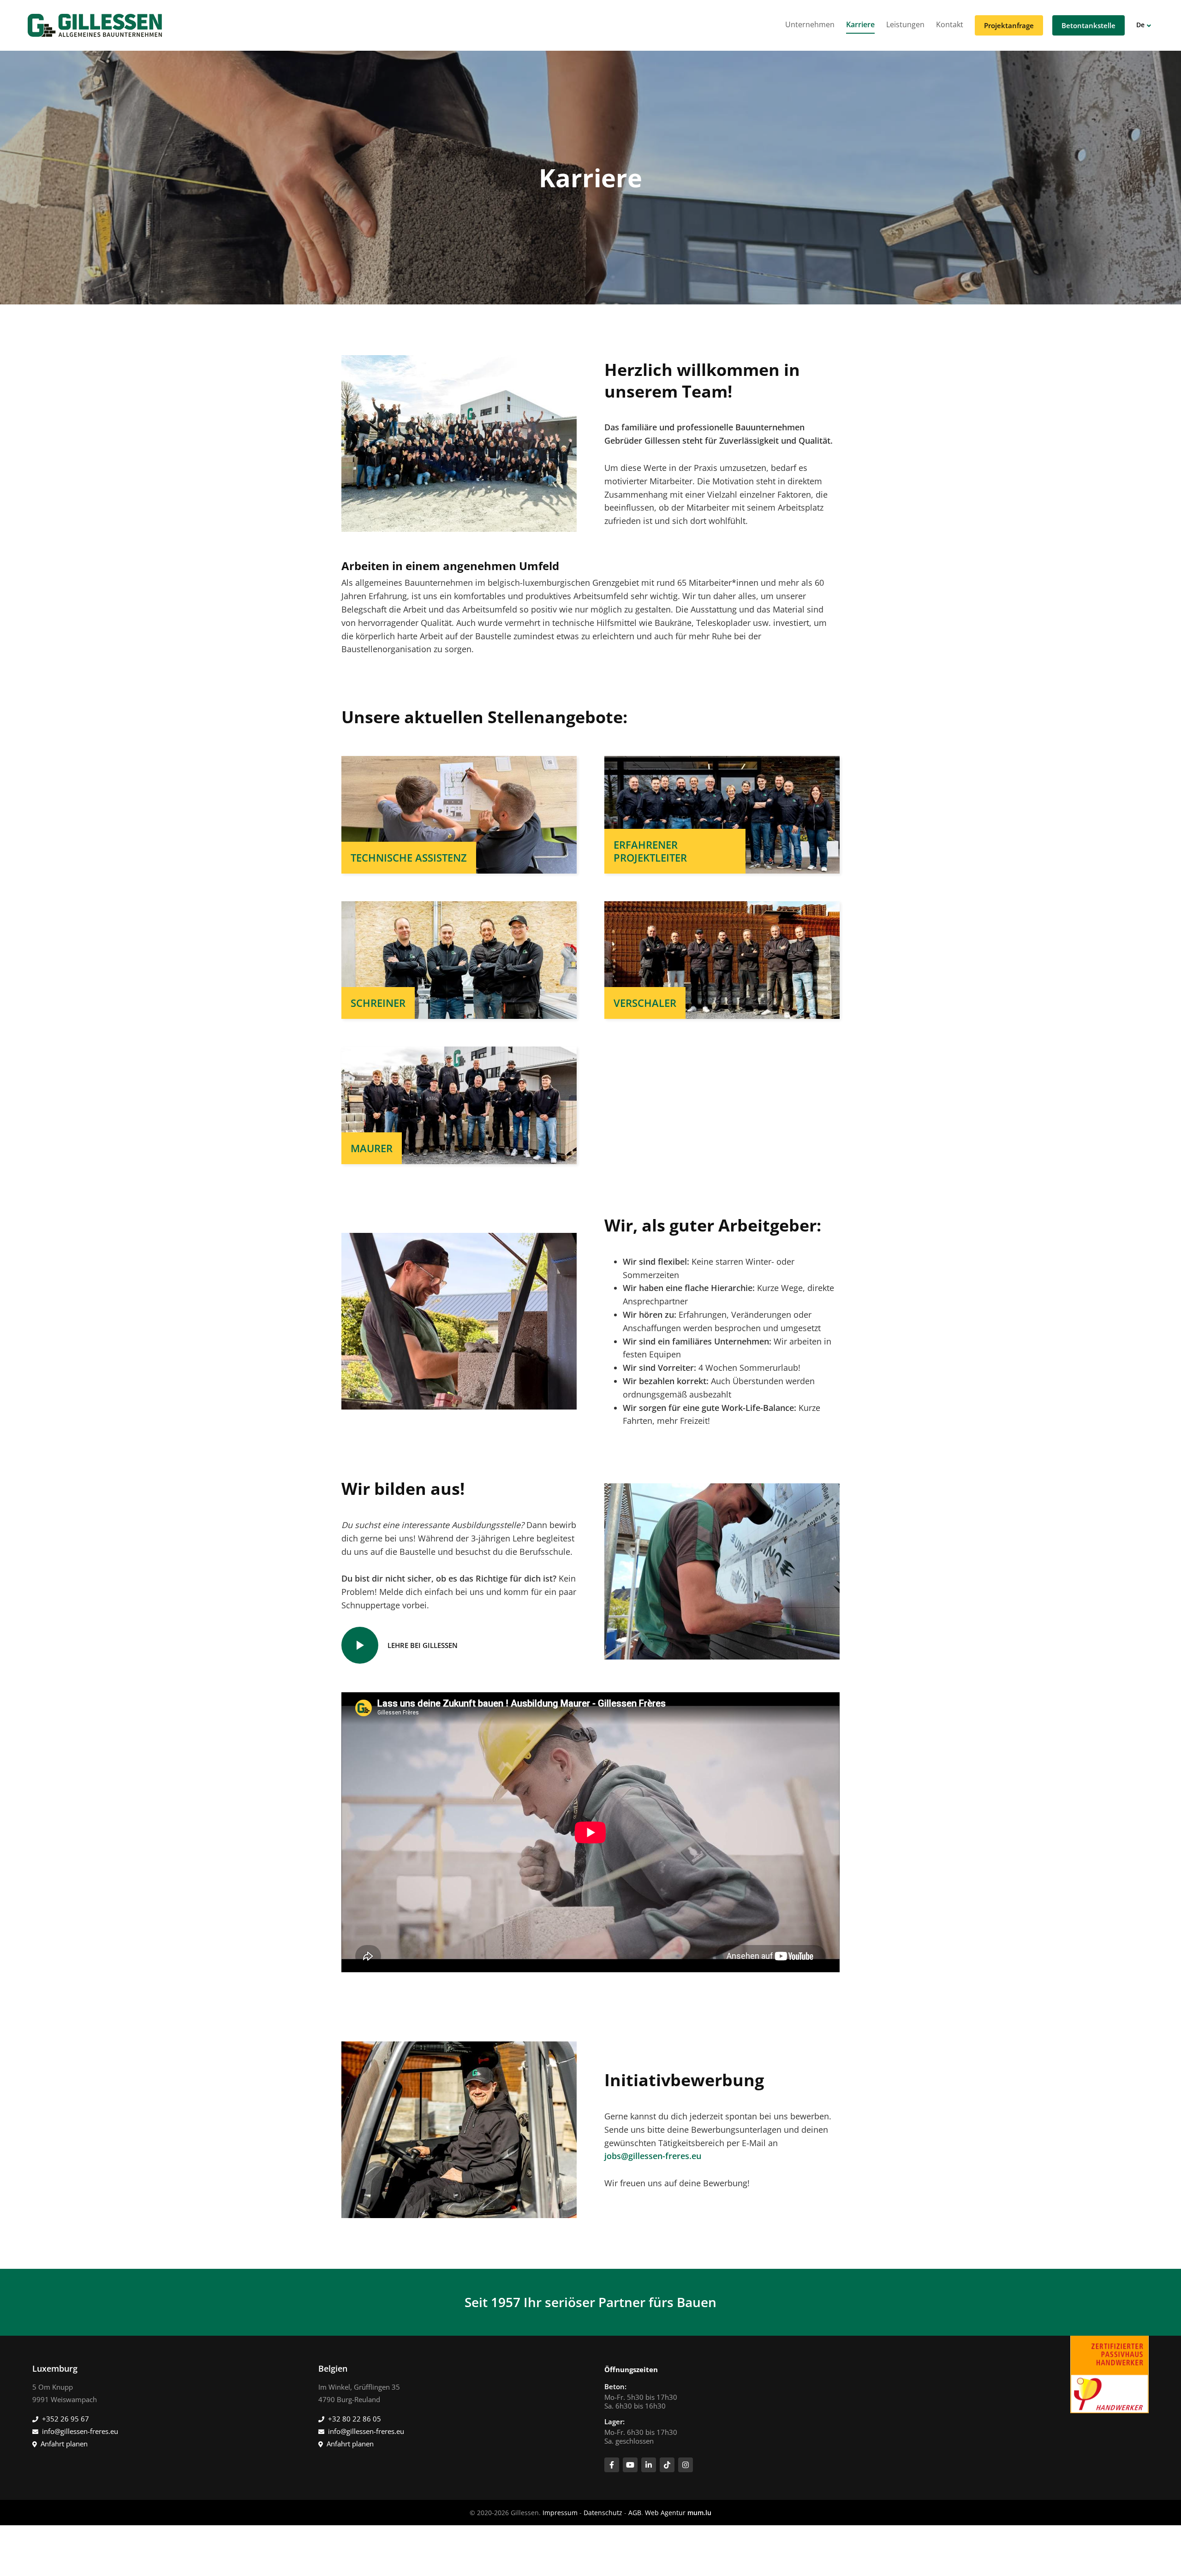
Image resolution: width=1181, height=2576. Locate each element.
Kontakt (950, 24)
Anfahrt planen (64, 2444)
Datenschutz (603, 2513)
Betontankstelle (1089, 25)
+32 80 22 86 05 (355, 2419)
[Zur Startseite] (95, 25)
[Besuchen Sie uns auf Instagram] (686, 2465)
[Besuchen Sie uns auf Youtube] (630, 2465)
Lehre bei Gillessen (423, 1645)
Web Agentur (665, 2513)
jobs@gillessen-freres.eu (653, 2156)
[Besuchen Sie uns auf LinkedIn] (649, 2465)
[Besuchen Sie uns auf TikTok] (667, 2465)
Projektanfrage (1009, 25)
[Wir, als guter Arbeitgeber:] (459, 1320)
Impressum (560, 2513)
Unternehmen (810, 24)
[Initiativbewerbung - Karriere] (459, 2129)
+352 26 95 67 (66, 2419)
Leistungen (905, 24)
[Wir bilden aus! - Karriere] (722, 1571)
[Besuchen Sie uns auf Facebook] (612, 2465)
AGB (635, 2513)
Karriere (860, 24)
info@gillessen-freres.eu (80, 2431)
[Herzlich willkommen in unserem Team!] (459, 442)
